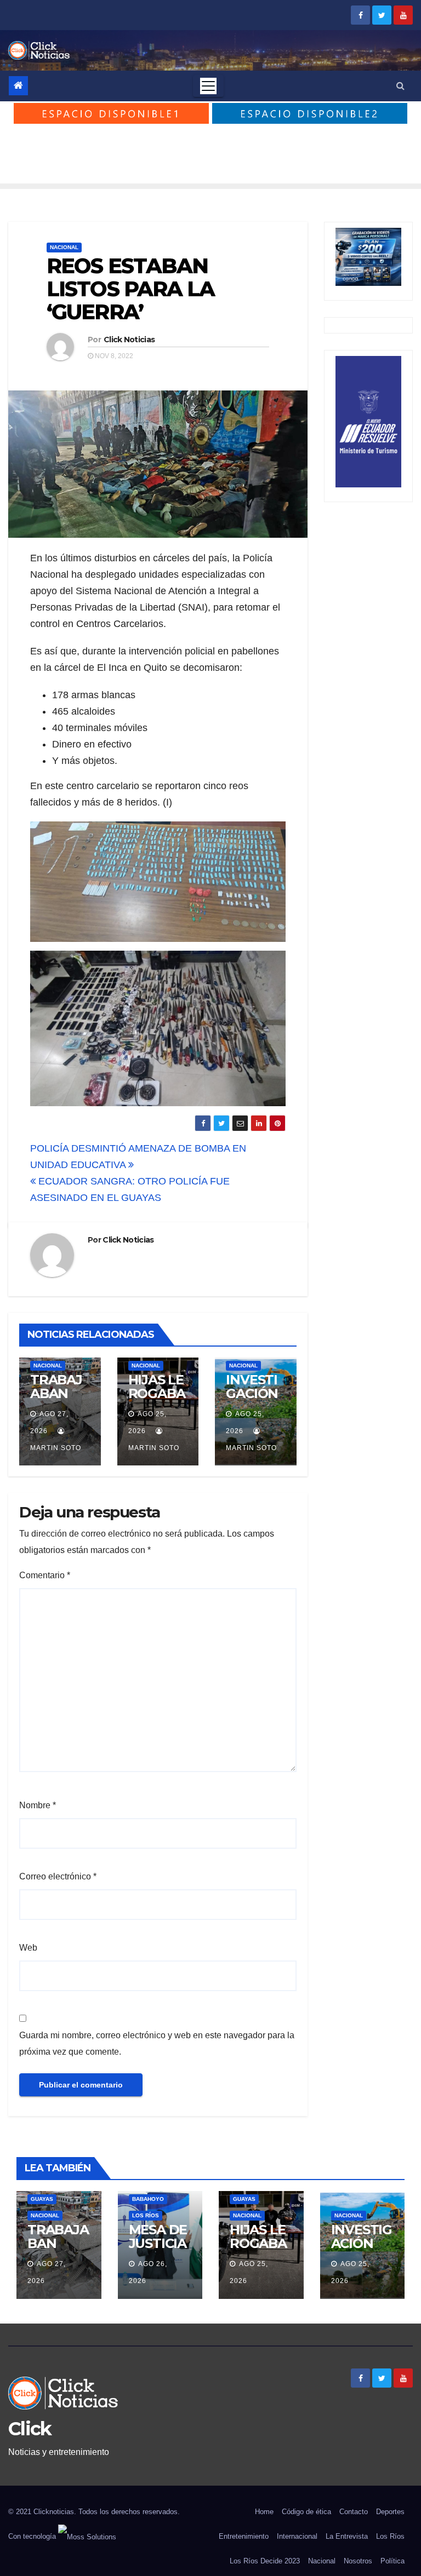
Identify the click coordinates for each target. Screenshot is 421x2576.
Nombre (38, 1805)
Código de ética (306, 2512)
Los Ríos (146, 2215)
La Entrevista (347, 2536)
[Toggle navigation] (208, 86)
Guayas (42, 2199)
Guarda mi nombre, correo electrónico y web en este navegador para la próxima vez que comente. (157, 2043)
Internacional (297, 2536)
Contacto (354, 2512)
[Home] (18, 86)
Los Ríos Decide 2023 (265, 2561)
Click (30, 2429)
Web (28, 1948)
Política (392, 2561)
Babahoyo (148, 2199)
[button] (400, 86)
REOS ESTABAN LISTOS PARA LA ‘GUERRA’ (130, 289)
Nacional (64, 247)
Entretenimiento (244, 2536)
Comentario (45, 1575)
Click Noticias (129, 340)
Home (264, 2512)
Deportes (390, 2512)
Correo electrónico (58, 1876)
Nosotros (358, 2561)
